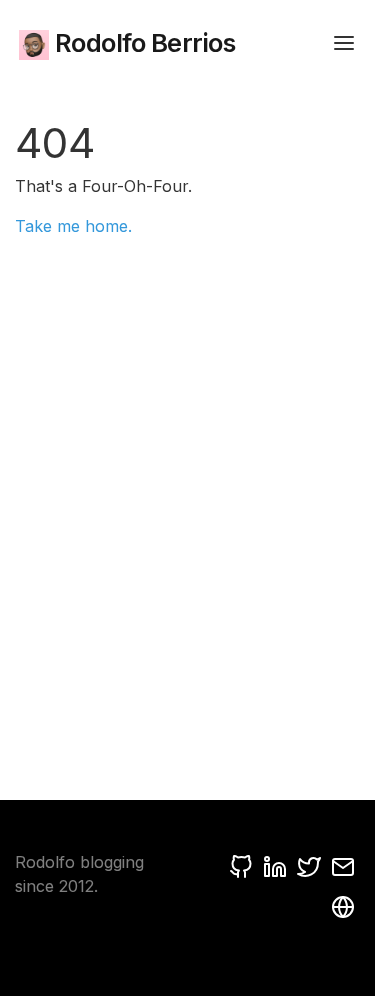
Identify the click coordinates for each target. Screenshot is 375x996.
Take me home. (73, 226)
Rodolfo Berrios (142, 42)
